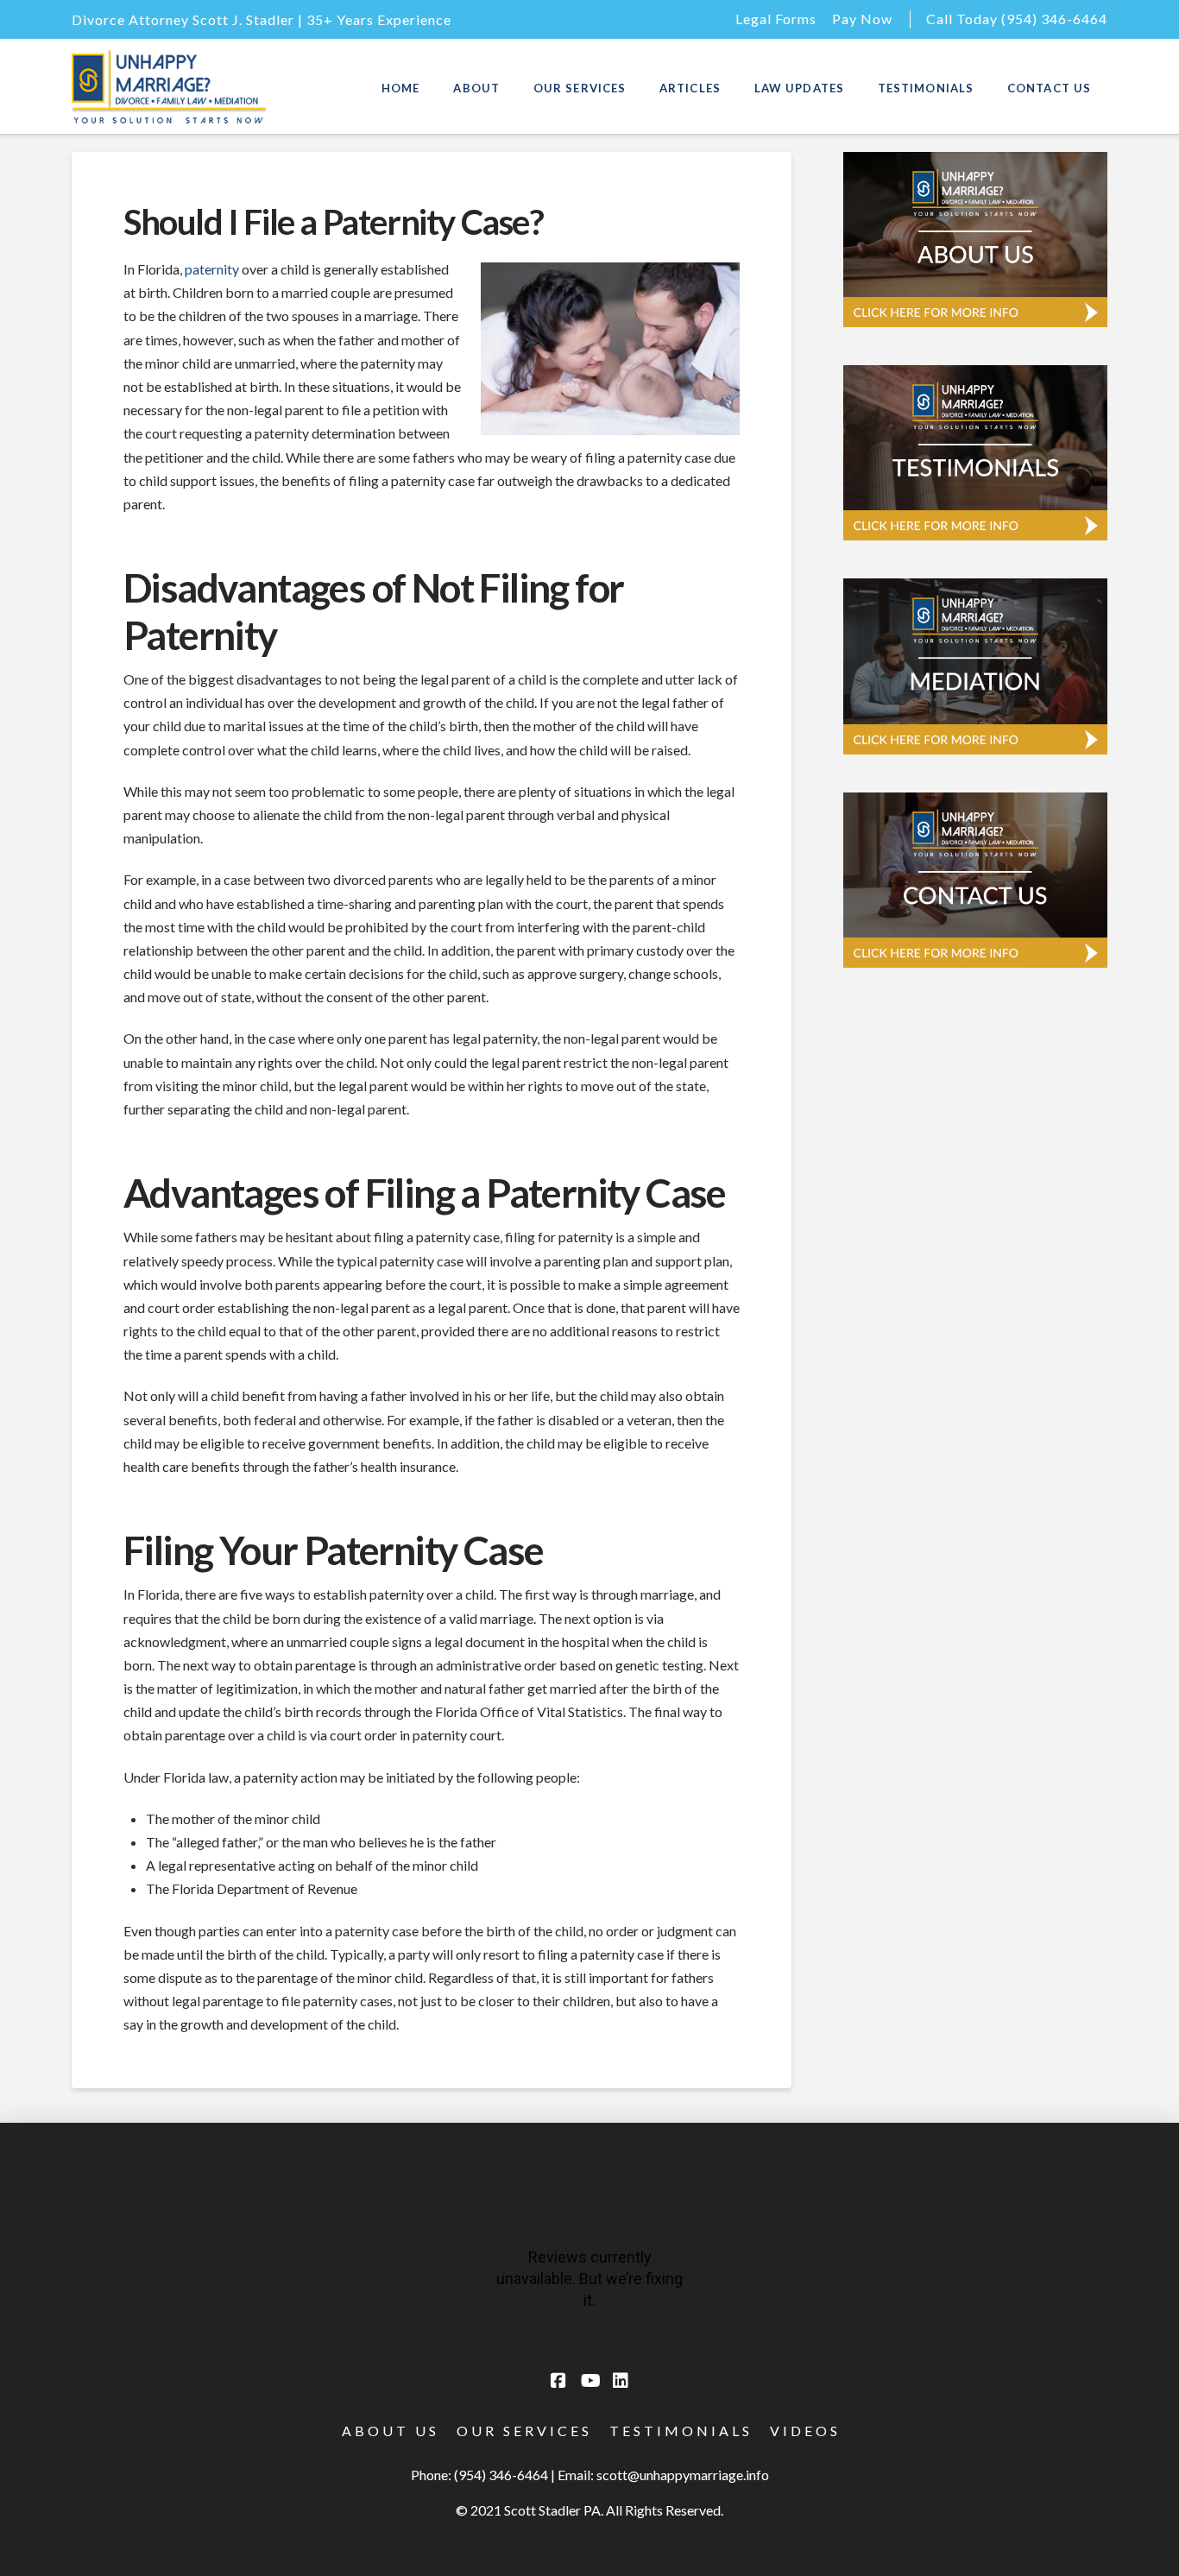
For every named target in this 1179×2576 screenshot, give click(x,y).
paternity (212, 269)
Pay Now (862, 19)
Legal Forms (776, 19)
